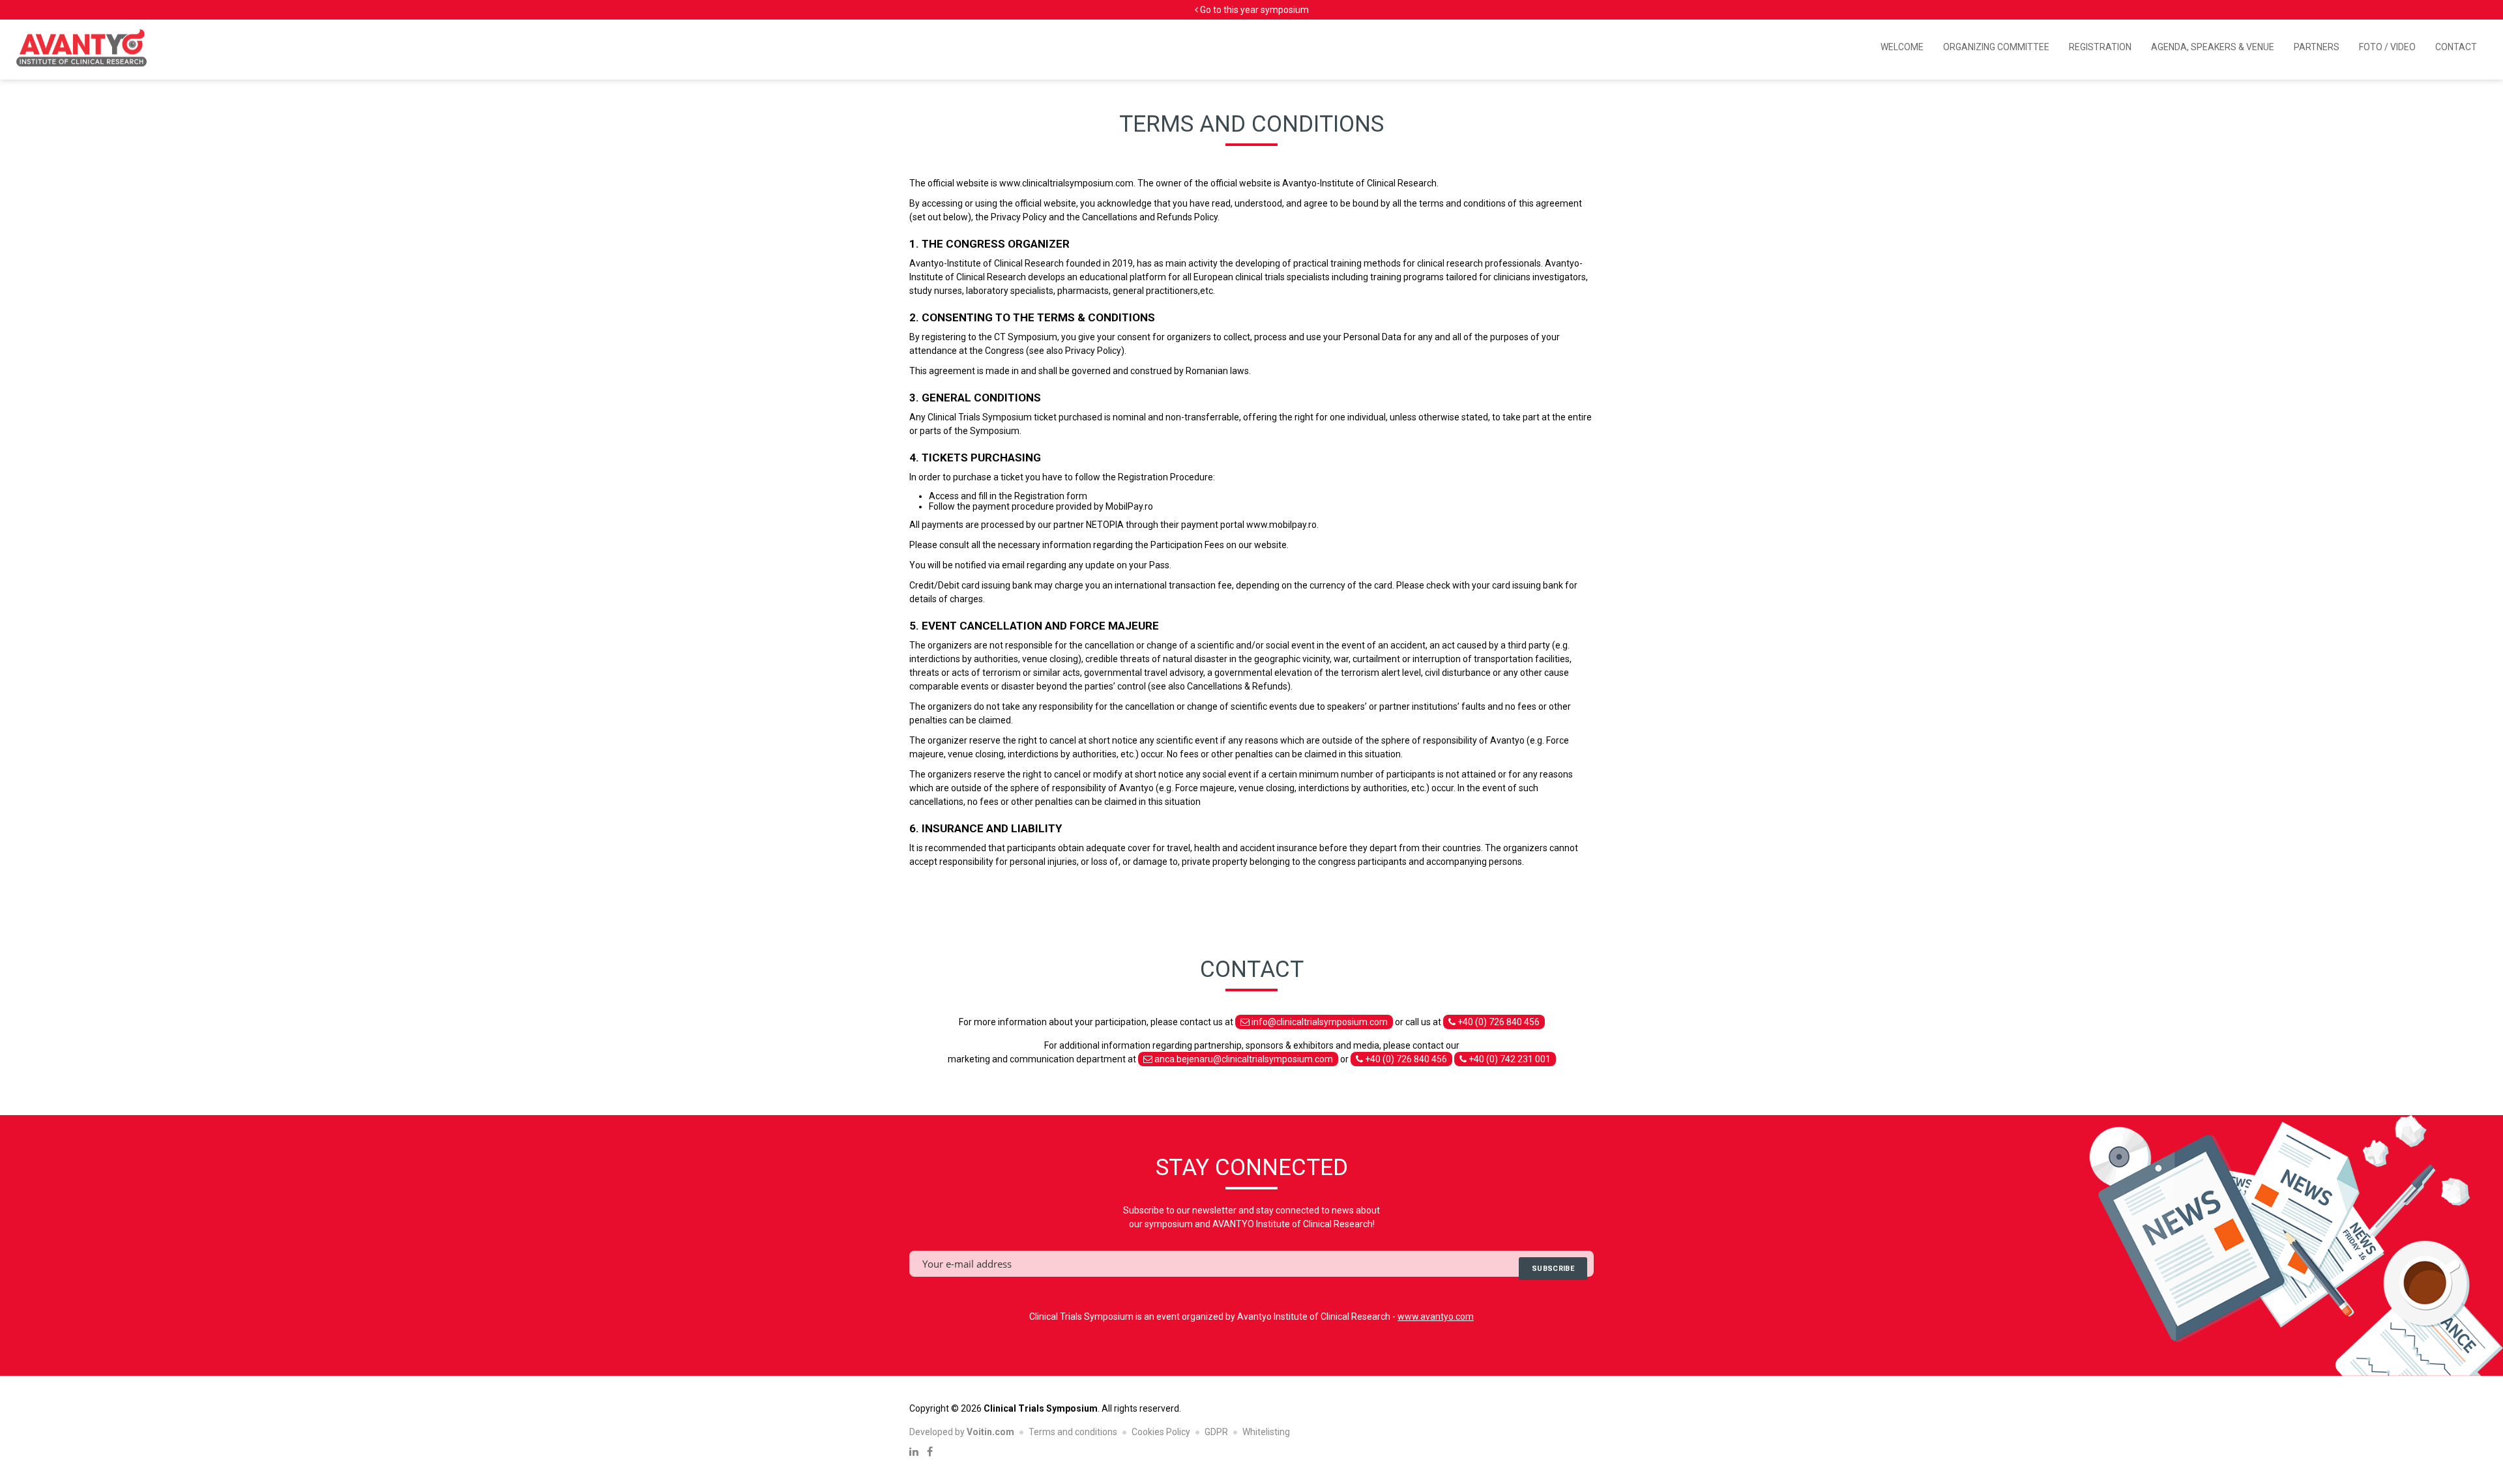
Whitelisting (1266, 1432)
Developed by (962, 1432)
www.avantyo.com (1436, 1317)
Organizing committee (1996, 47)
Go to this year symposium (1253, 10)
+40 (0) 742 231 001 (1509, 1059)
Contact (2456, 47)
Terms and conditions (1073, 1432)
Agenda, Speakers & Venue (2213, 47)
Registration (2100, 47)
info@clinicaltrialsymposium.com (1319, 1022)
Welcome (1902, 47)
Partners (2317, 47)
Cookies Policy (1161, 1432)
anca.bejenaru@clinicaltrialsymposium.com (1243, 1059)
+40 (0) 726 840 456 (1498, 1022)
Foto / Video (2387, 47)
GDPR (1216, 1432)
